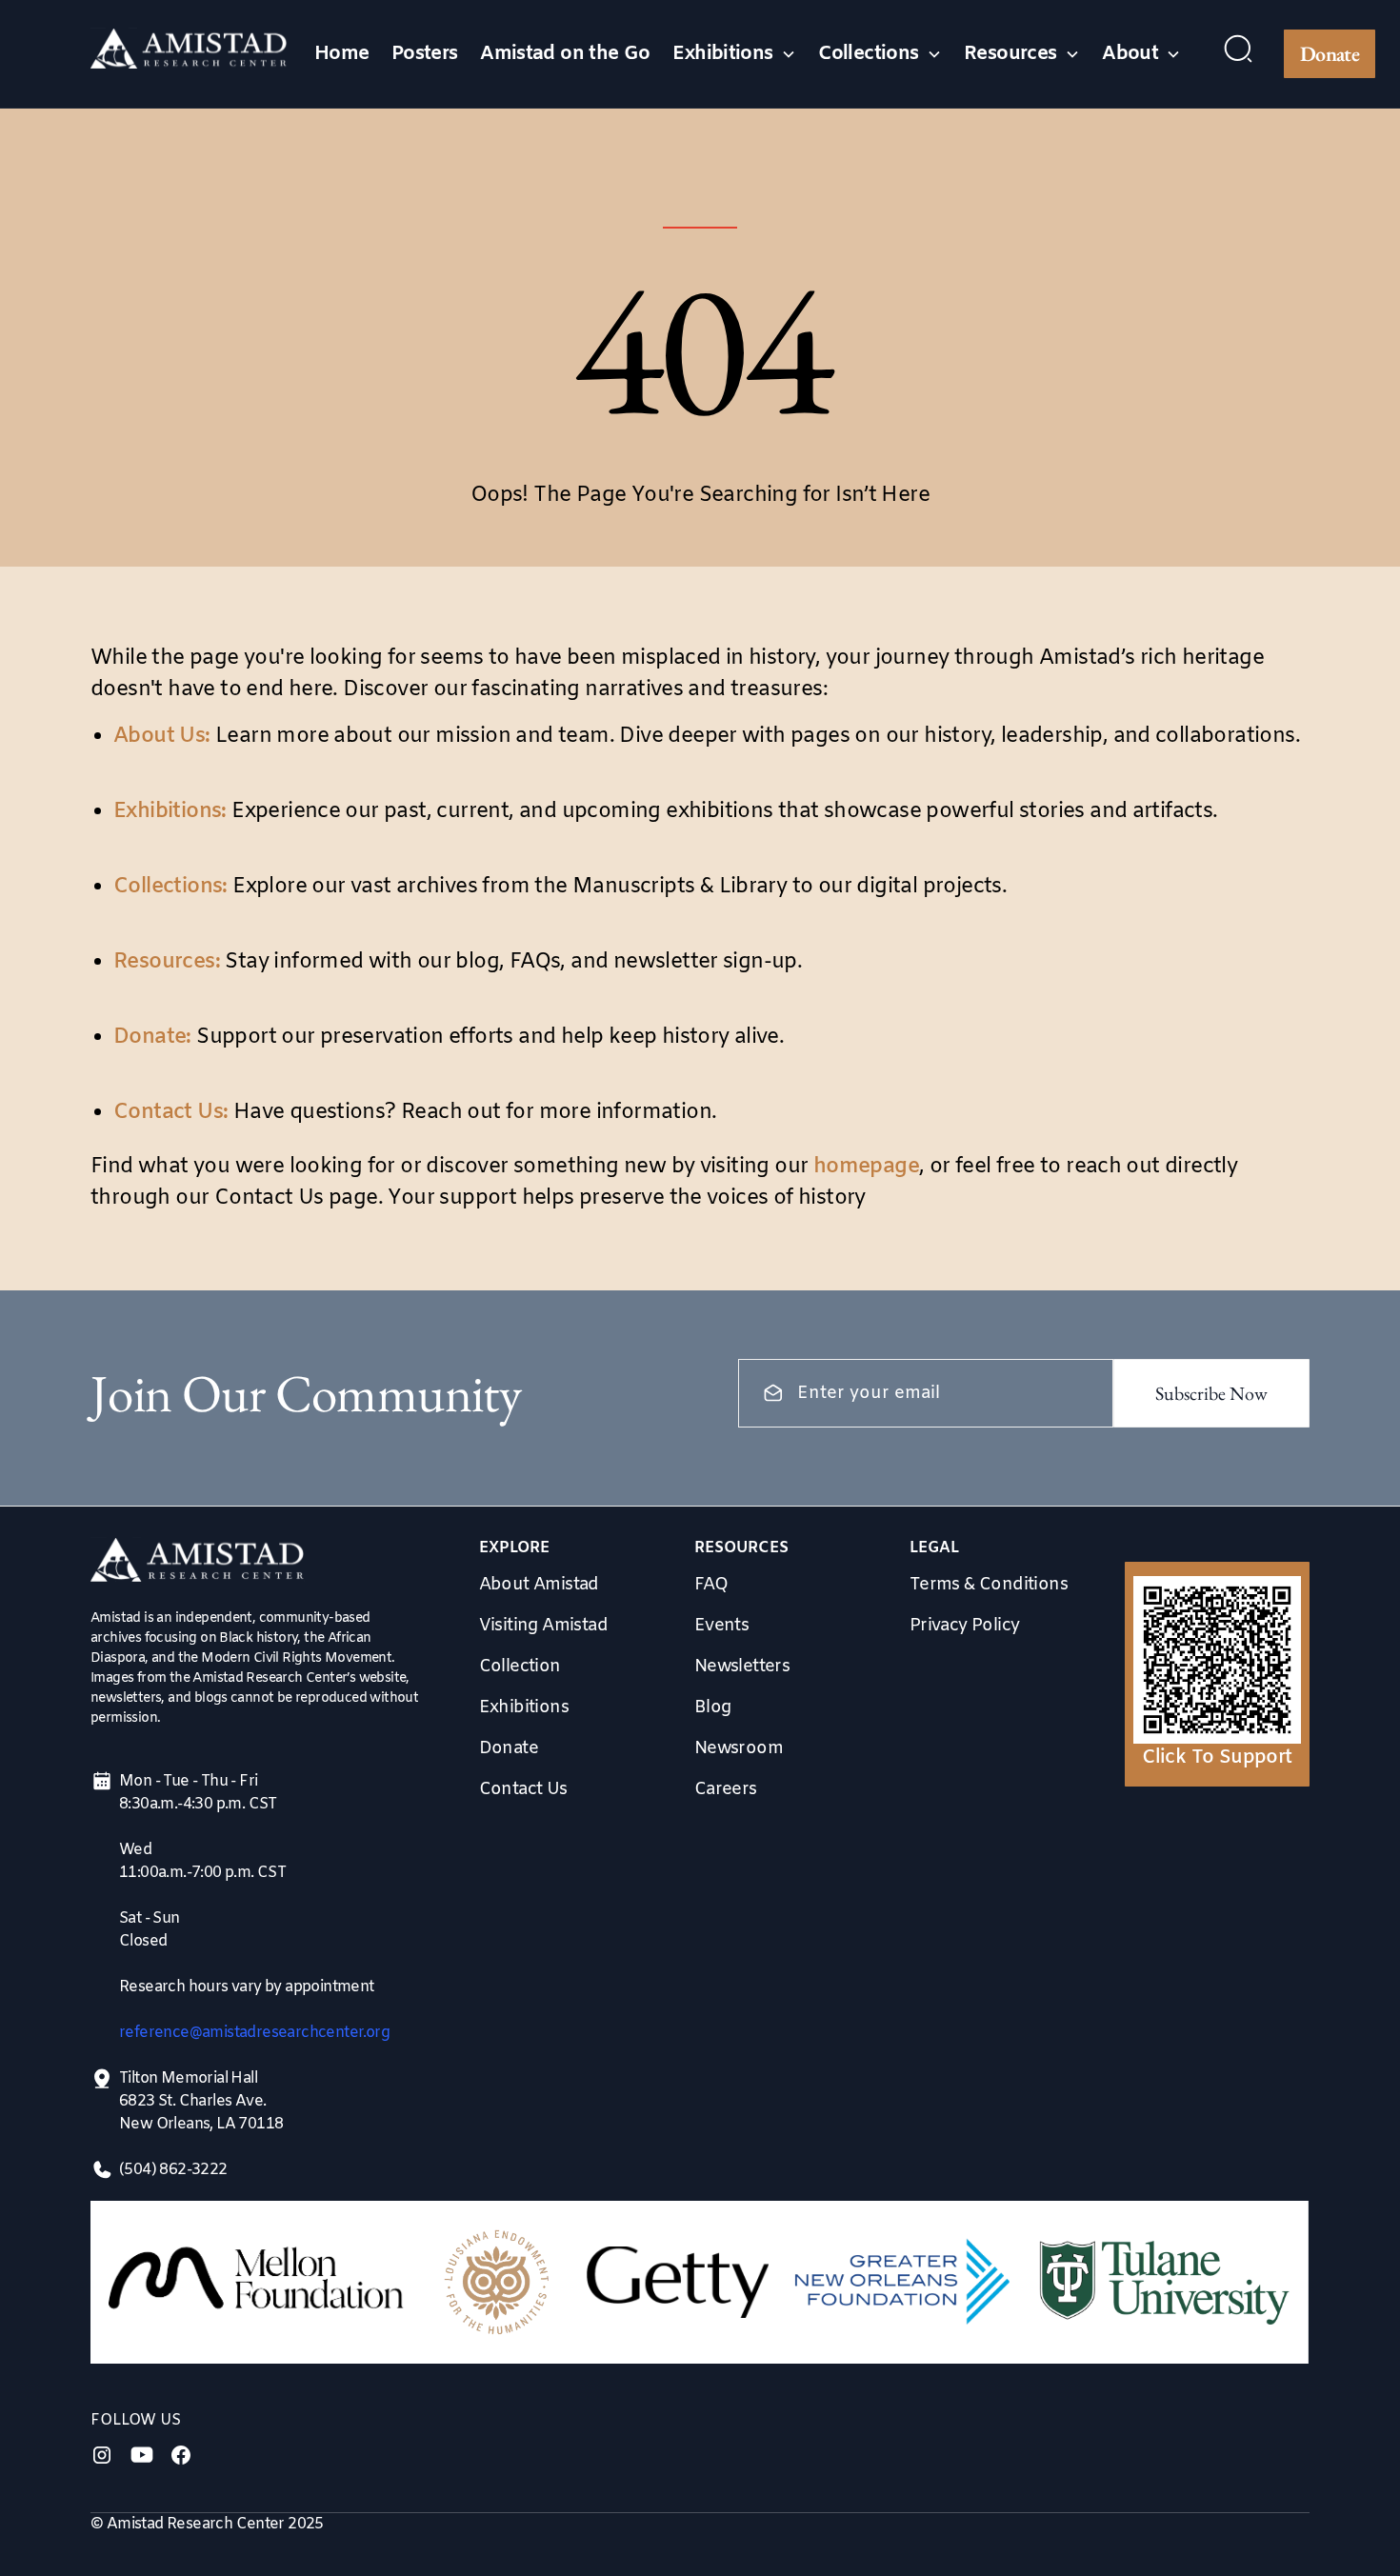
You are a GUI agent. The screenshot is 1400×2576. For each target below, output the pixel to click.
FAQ (711, 1585)
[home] (189, 54)
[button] (735, 54)
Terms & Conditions (989, 1585)
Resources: (167, 962)
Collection (520, 1667)
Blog (713, 1707)
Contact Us (523, 1789)
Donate (1330, 54)
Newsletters (742, 1667)
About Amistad (539, 1585)
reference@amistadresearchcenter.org (254, 2033)
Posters (425, 54)
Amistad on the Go (565, 54)
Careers (726, 1789)
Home (342, 54)
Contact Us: (170, 1113)
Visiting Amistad (543, 1626)
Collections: (170, 887)
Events (721, 1626)
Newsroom (739, 1748)
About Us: (162, 737)
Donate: (152, 1038)
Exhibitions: (170, 812)
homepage (866, 1167)
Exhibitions (524, 1707)
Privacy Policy (965, 1626)
